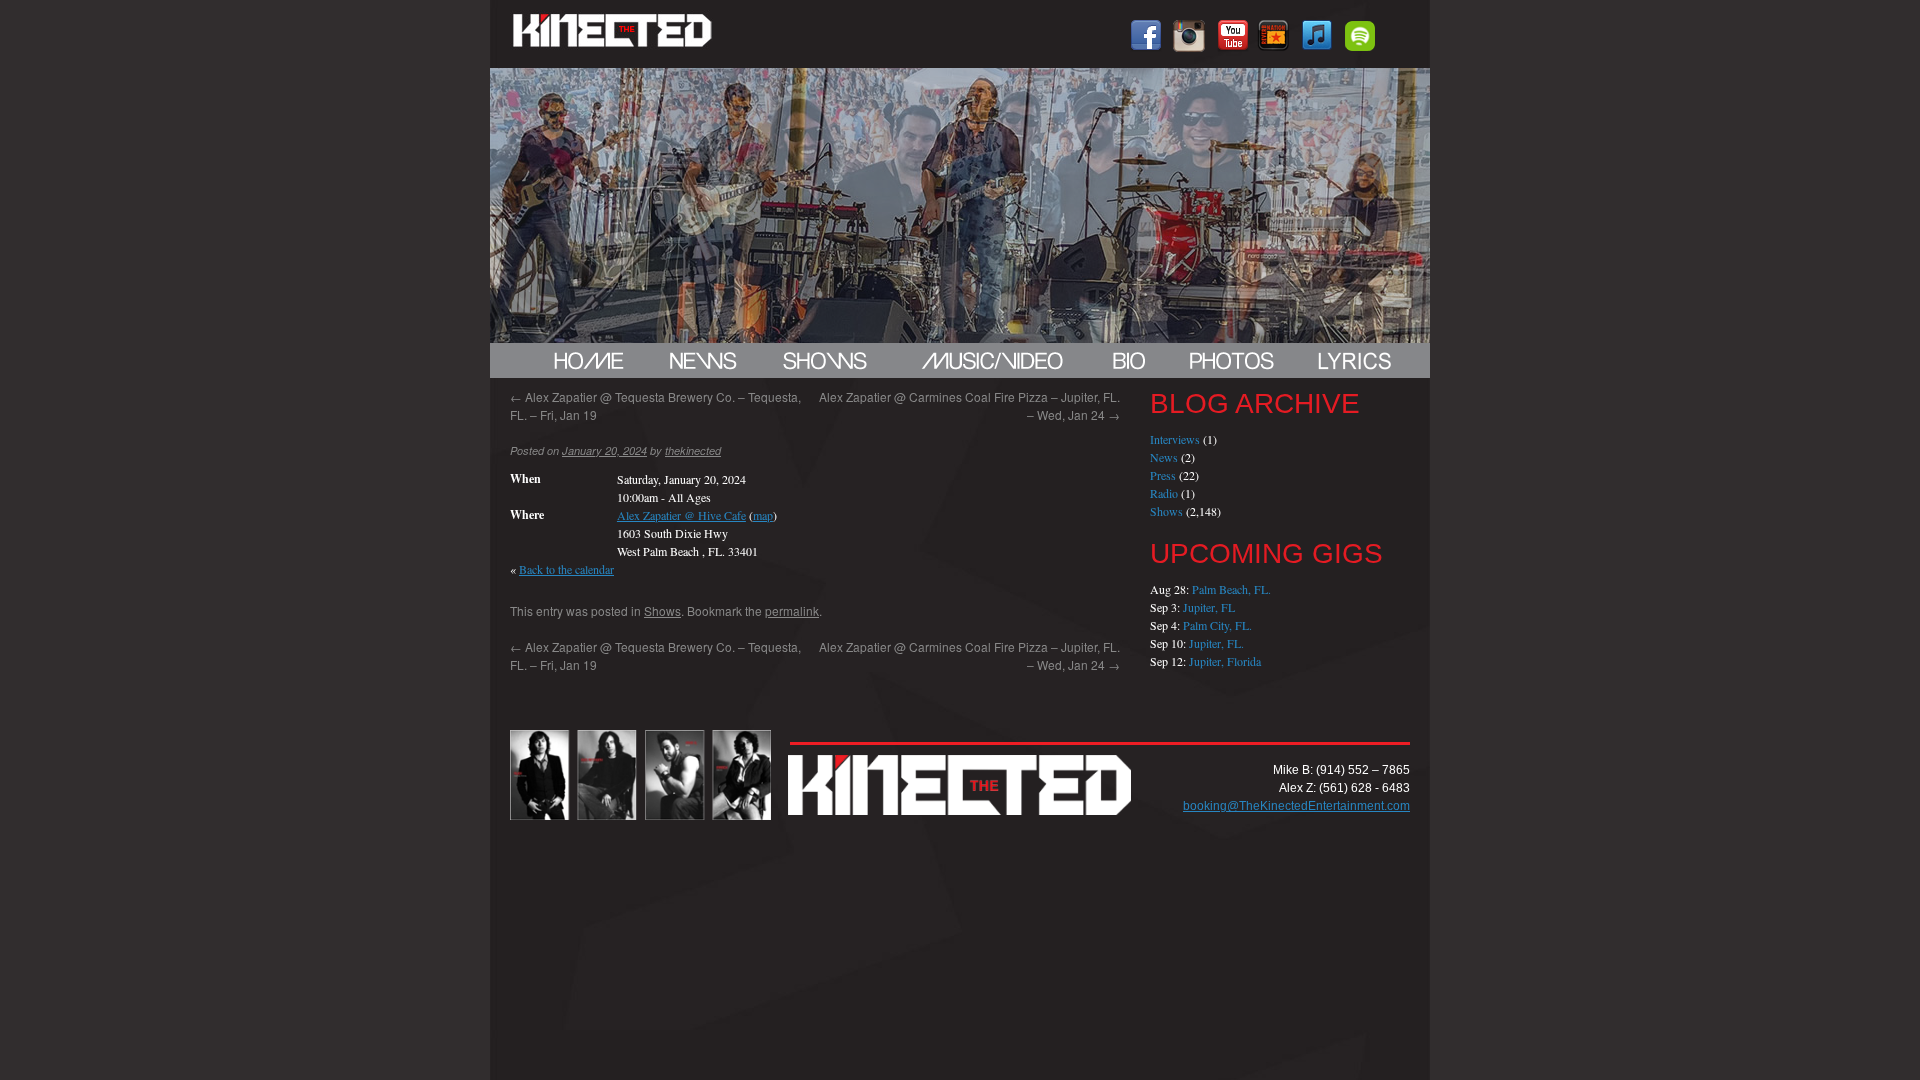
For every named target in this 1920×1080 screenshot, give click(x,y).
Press (1163, 475)
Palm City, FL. (1217, 625)
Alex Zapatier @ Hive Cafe (681, 515)
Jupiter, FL (1209, 607)
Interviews (1175, 439)
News (1164, 457)
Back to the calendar (566, 569)
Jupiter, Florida (1225, 661)
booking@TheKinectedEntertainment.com (1296, 806)
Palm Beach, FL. (1231, 589)
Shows (662, 610)
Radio (1164, 493)
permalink (792, 610)
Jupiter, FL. (1216, 643)
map (763, 515)
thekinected (693, 450)
